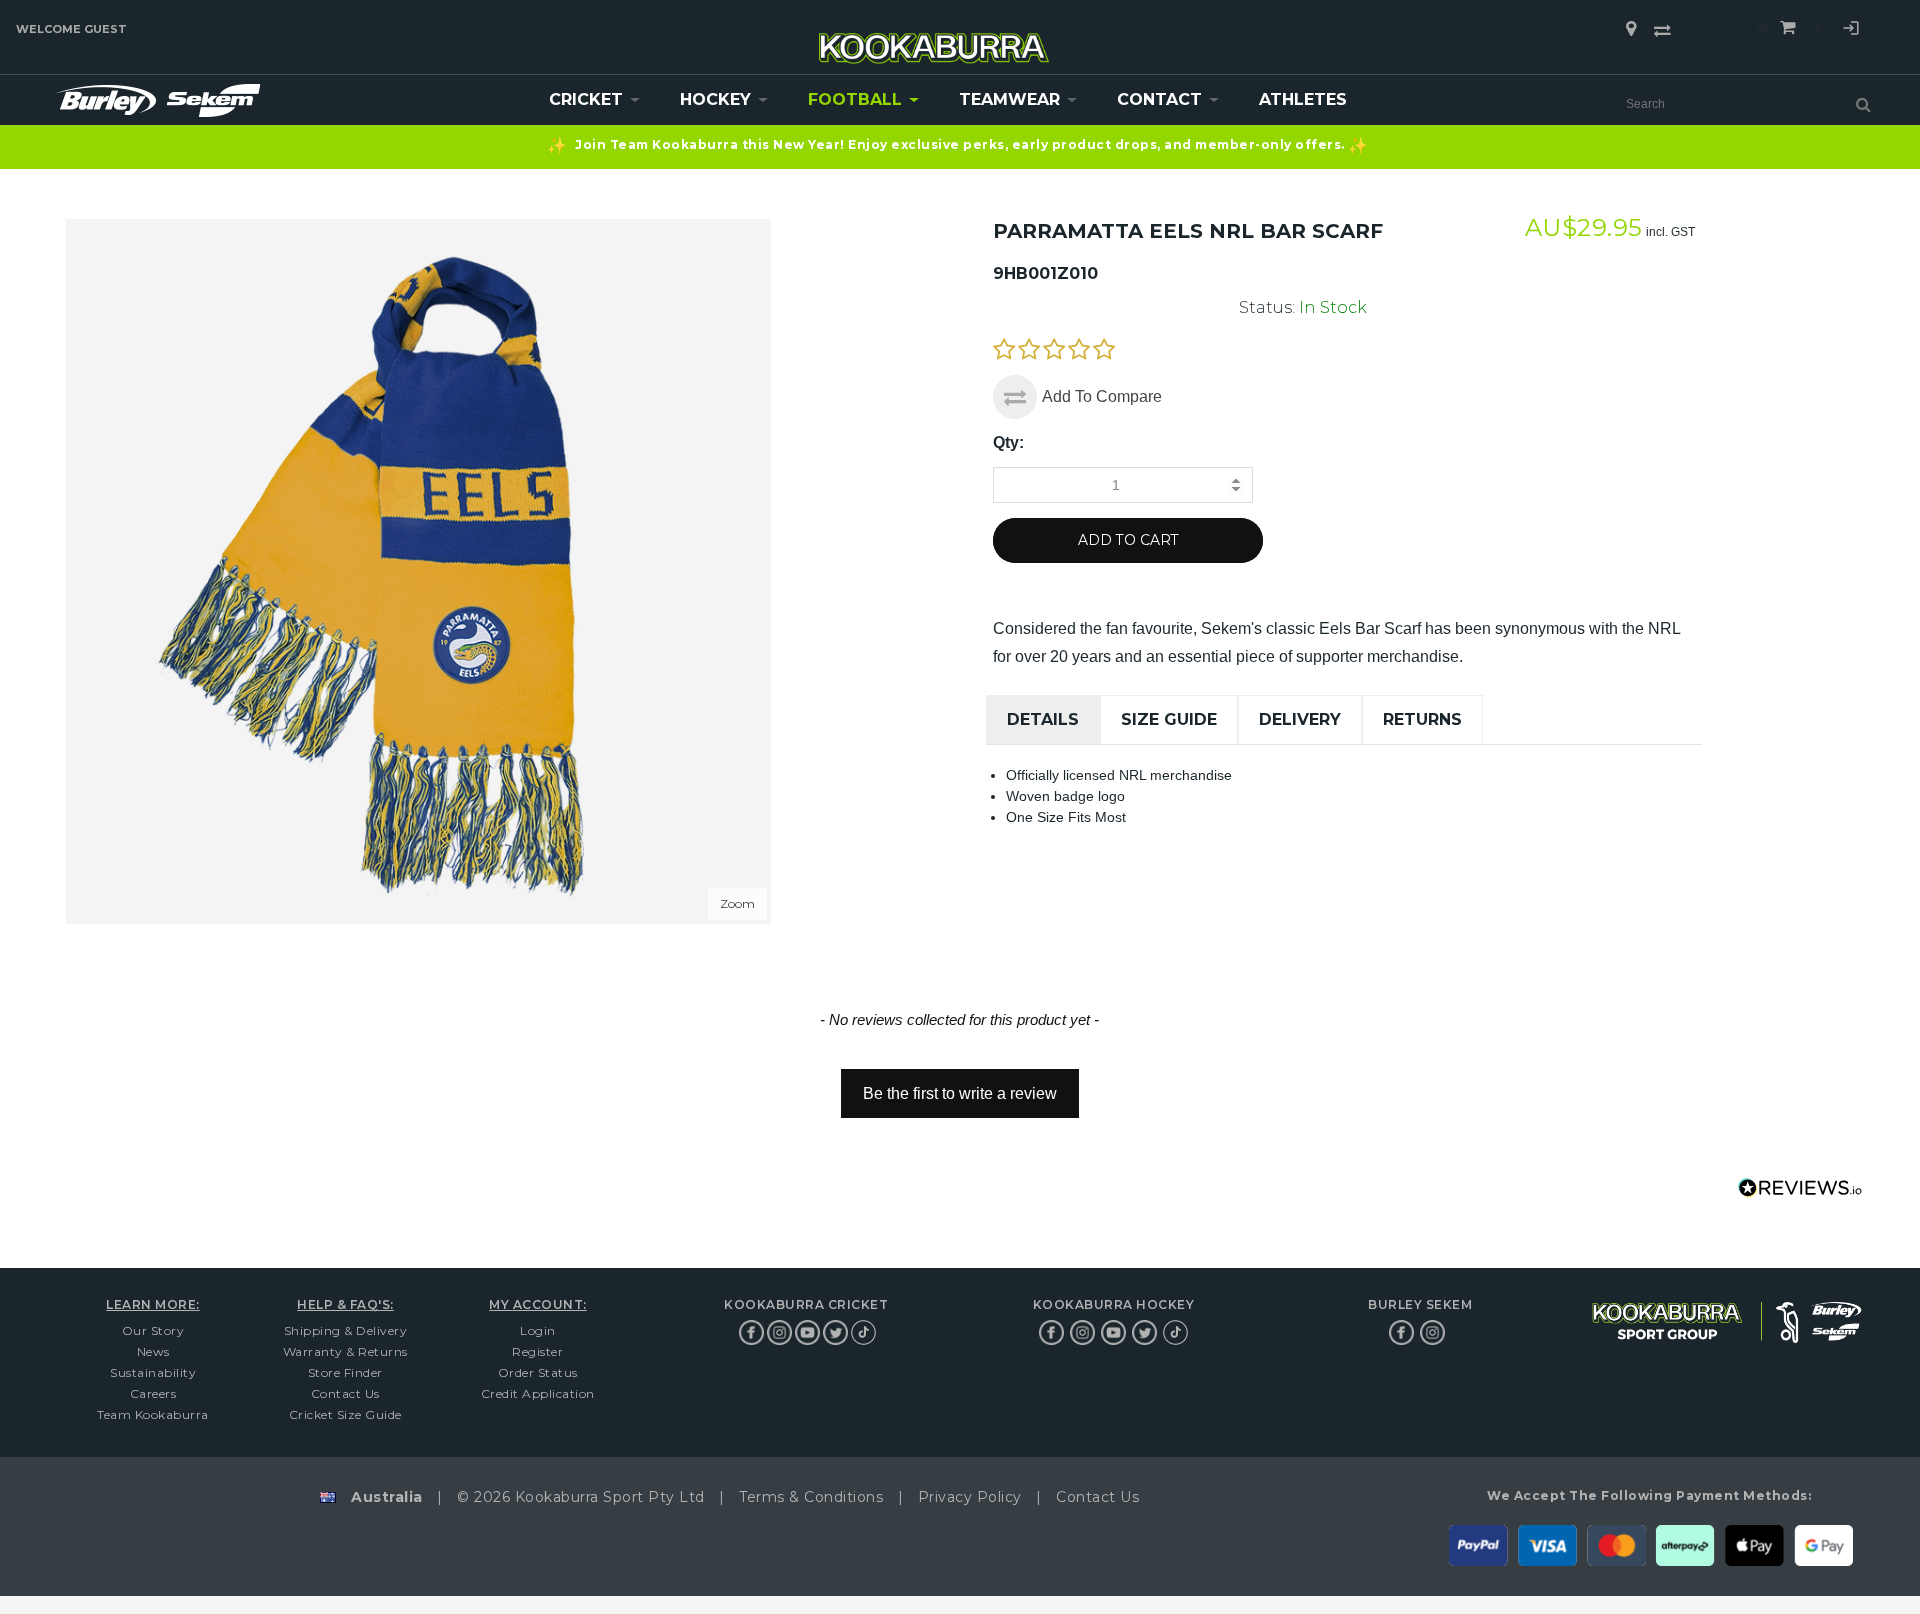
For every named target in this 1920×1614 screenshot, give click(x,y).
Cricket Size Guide (345, 1414)
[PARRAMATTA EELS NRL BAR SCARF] (418, 227)
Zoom (737, 903)
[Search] (1863, 104)
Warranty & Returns (345, 1351)
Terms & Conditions (811, 1497)
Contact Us (345, 1393)
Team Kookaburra (153, 1414)
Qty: (1008, 442)
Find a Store (1631, 29)
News (153, 1351)
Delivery (1300, 719)
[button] (960, 1084)
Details (1043, 719)
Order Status (538, 1372)
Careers (153, 1393)
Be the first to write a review (960, 1093)
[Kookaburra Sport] (934, 39)
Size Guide (1169, 719)
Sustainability (153, 1372)
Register (537, 1351)
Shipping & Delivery (346, 1330)
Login (1851, 31)
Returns (1422, 719)
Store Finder (345, 1372)
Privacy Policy (970, 1497)
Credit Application (538, 1393)
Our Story (153, 1330)
